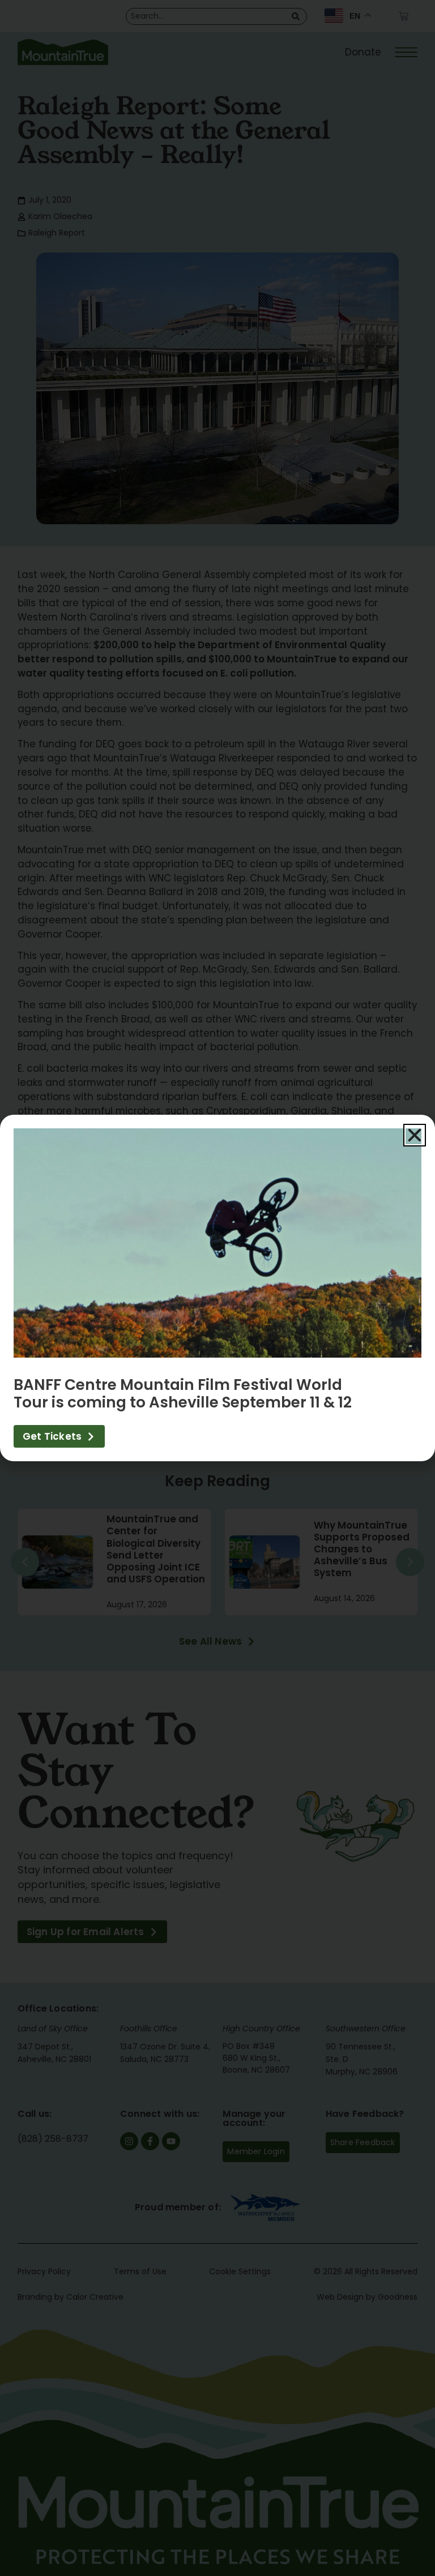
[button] (415, 1135)
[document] (217, 1288)
